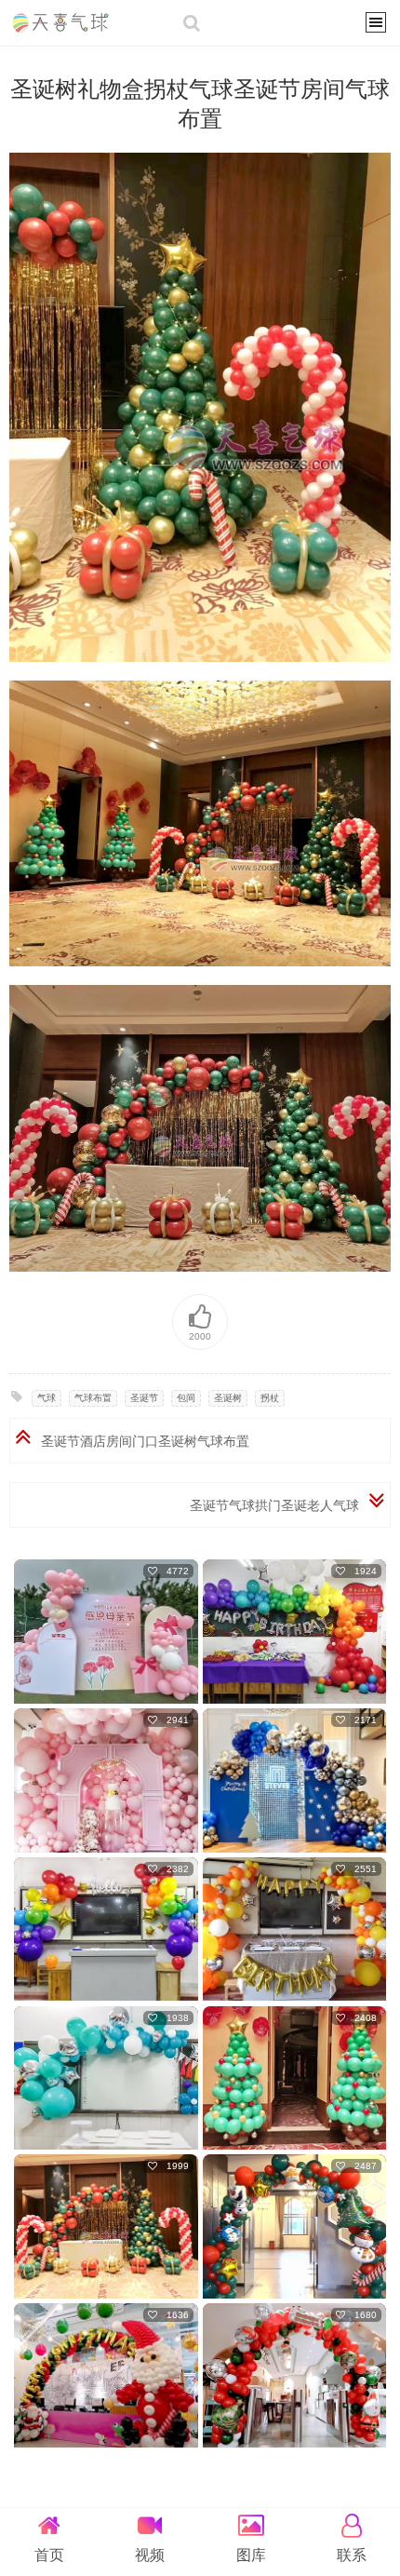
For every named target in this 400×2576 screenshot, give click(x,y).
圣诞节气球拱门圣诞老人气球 (274, 1505)
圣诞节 (144, 1398)
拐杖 (270, 1398)
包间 (186, 1398)
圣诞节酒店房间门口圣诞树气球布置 (145, 1441)
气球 (47, 1398)
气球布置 (93, 1398)
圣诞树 (228, 1398)
